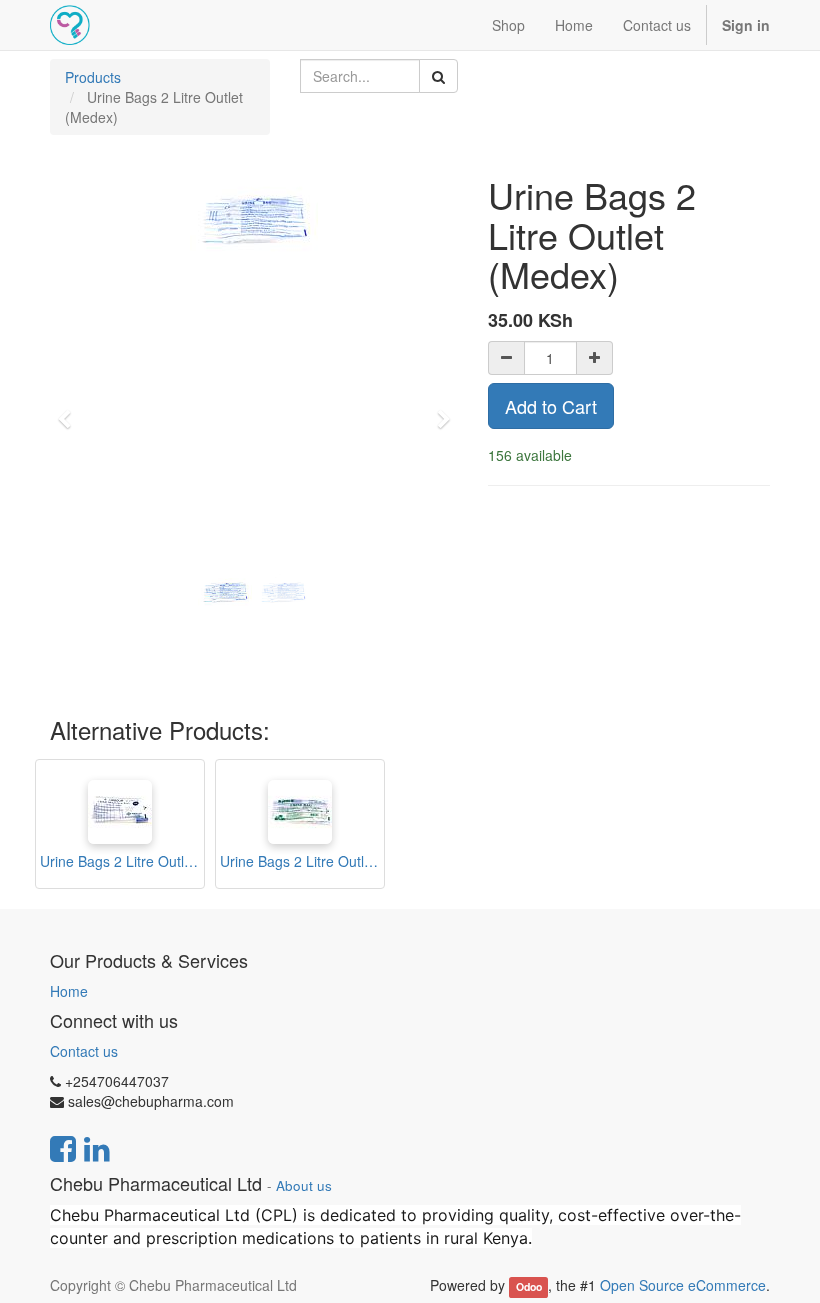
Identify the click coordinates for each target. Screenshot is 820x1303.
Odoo (529, 1286)
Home (69, 991)
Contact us (84, 1051)
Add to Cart (551, 406)
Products (93, 77)
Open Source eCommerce (683, 1285)
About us (304, 1185)
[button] (70, 410)
